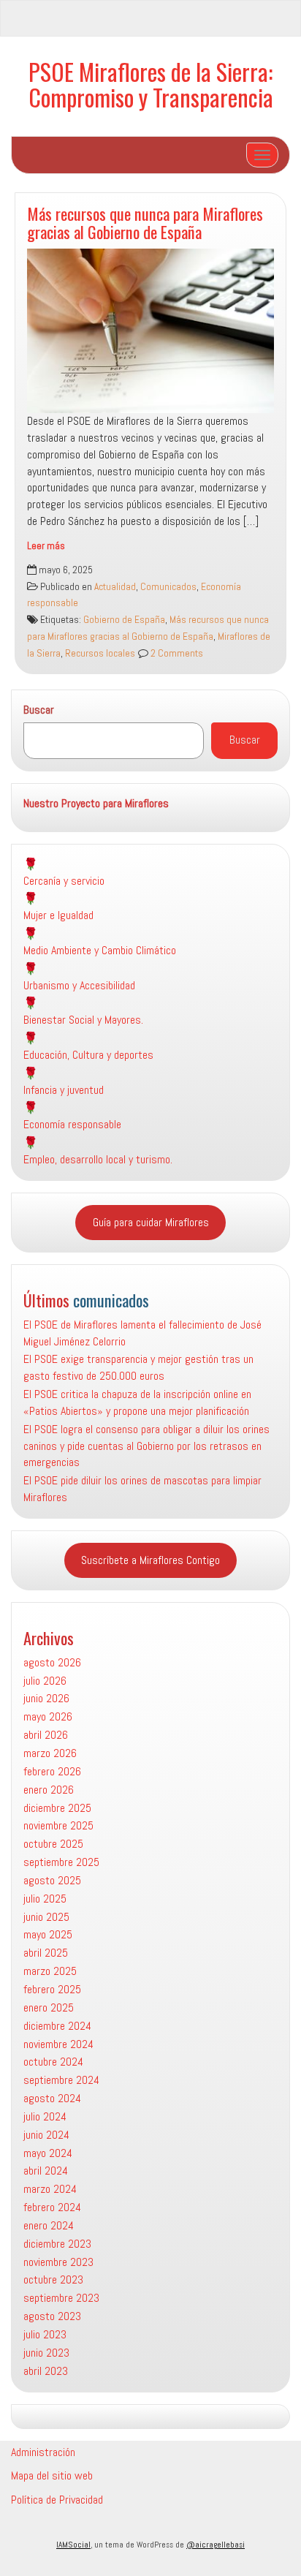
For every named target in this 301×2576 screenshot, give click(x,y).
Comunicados (168, 587)
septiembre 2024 (61, 2080)
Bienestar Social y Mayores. (83, 1020)
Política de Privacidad (57, 2500)
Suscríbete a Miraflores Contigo (150, 1560)
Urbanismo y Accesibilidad (79, 985)
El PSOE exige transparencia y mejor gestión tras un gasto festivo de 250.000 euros (138, 1367)
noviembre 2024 (58, 2044)
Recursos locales (100, 653)
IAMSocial (73, 2545)
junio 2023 (46, 2353)
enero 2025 (49, 2007)
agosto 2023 (52, 2316)
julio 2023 (45, 2334)
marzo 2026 (50, 1753)
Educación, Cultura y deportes (88, 1055)
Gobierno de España (124, 620)
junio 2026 (46, 1698)
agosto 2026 (52, 1662)
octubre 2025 (53, 1844)
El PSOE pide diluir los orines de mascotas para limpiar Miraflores (142, 1489)
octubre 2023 (53, 2280)
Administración (43, 2452)
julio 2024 (45, 2116)
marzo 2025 (50, 1971)
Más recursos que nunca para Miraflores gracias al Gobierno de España (145, 222)
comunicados (111, 1300)
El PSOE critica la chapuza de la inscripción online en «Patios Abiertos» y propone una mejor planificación (137, 1402)
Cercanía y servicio (64, 881)
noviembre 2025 (58, 1825)
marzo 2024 (50, 2189)
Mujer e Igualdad (58, 915)
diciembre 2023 (57, 2244)
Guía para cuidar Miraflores (151, 1222)
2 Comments (176, 653)
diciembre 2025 (57, 1808)
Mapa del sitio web (52, 2475)
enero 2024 (49, 2225)
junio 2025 (46, 1917)
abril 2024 (46, 2171)
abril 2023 (46, 2371)
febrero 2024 (52, 2207)
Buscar (39, 710)
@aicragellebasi (216, 2545)
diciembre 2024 (57, 2026)
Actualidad (115, 587)
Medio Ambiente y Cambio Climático (100, 950)
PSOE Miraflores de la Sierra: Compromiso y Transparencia (151, 84)
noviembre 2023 (58, 2262)
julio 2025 (45, 1899)
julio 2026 (45, 1681)
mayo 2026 (48, 1716)
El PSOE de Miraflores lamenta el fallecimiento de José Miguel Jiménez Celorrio (142, 1333)
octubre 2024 (53, 2062)
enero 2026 (49, 1790)
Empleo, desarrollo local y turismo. (98, 1159)
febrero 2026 (52, 1771)
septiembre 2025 (61, 1862)
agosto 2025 (52, 1880)
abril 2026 (46, 1735)
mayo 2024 (48, 2153)
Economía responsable (72, 1124)
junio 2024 (46, 2135)
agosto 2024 (52, 2098)
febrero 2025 (52, 1989)
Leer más (46, 546)
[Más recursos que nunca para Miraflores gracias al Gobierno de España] (150, 331)
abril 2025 (46, 1953)
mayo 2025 (48, 1934)
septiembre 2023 (61, 2298)
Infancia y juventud (64, 1090)
